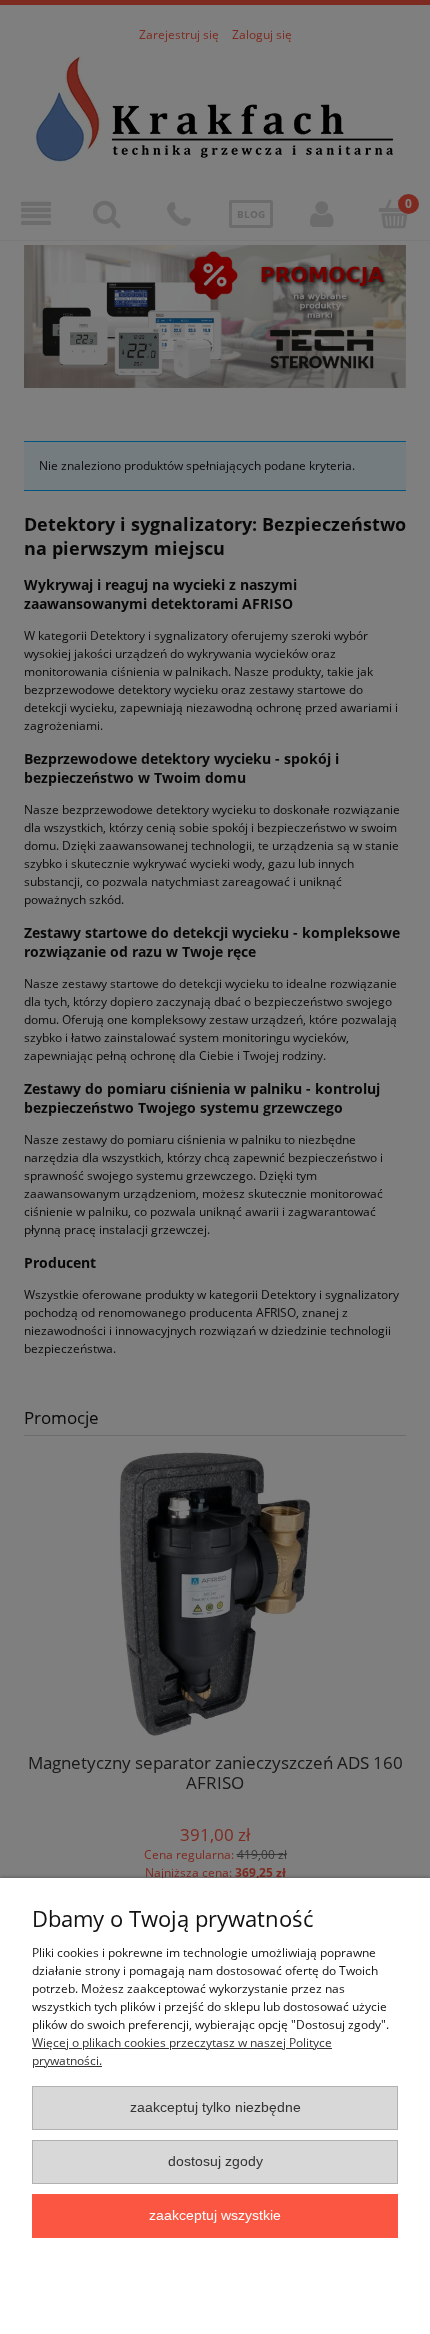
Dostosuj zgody (215, 2161)
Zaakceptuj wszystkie (215, 2215)
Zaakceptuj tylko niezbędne (215, 2107)
